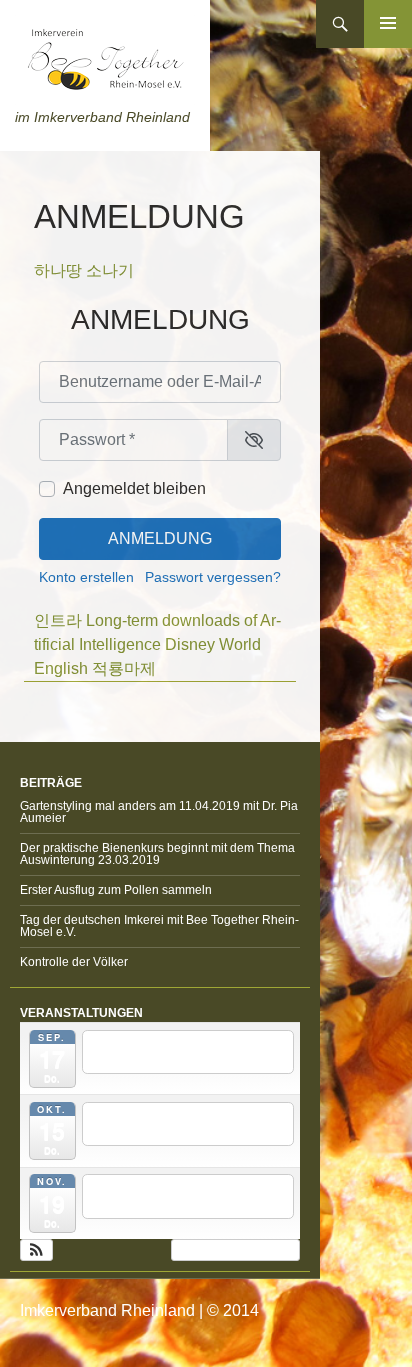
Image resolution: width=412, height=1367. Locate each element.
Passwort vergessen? (213, 577)
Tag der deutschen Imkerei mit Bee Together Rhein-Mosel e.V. (159, 926)
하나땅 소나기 (84, 270)
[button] (36, 1250)
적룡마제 (124, 668)
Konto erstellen (86, 577)
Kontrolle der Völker (74, 962)
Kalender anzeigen (230, 1249)
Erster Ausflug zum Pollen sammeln (116, 890)
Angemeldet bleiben (134, 488)
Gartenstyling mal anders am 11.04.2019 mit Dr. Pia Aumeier (159, 812)
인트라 (58, 620)
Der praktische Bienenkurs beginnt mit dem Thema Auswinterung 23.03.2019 (157, 854)
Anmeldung (160, 538)
